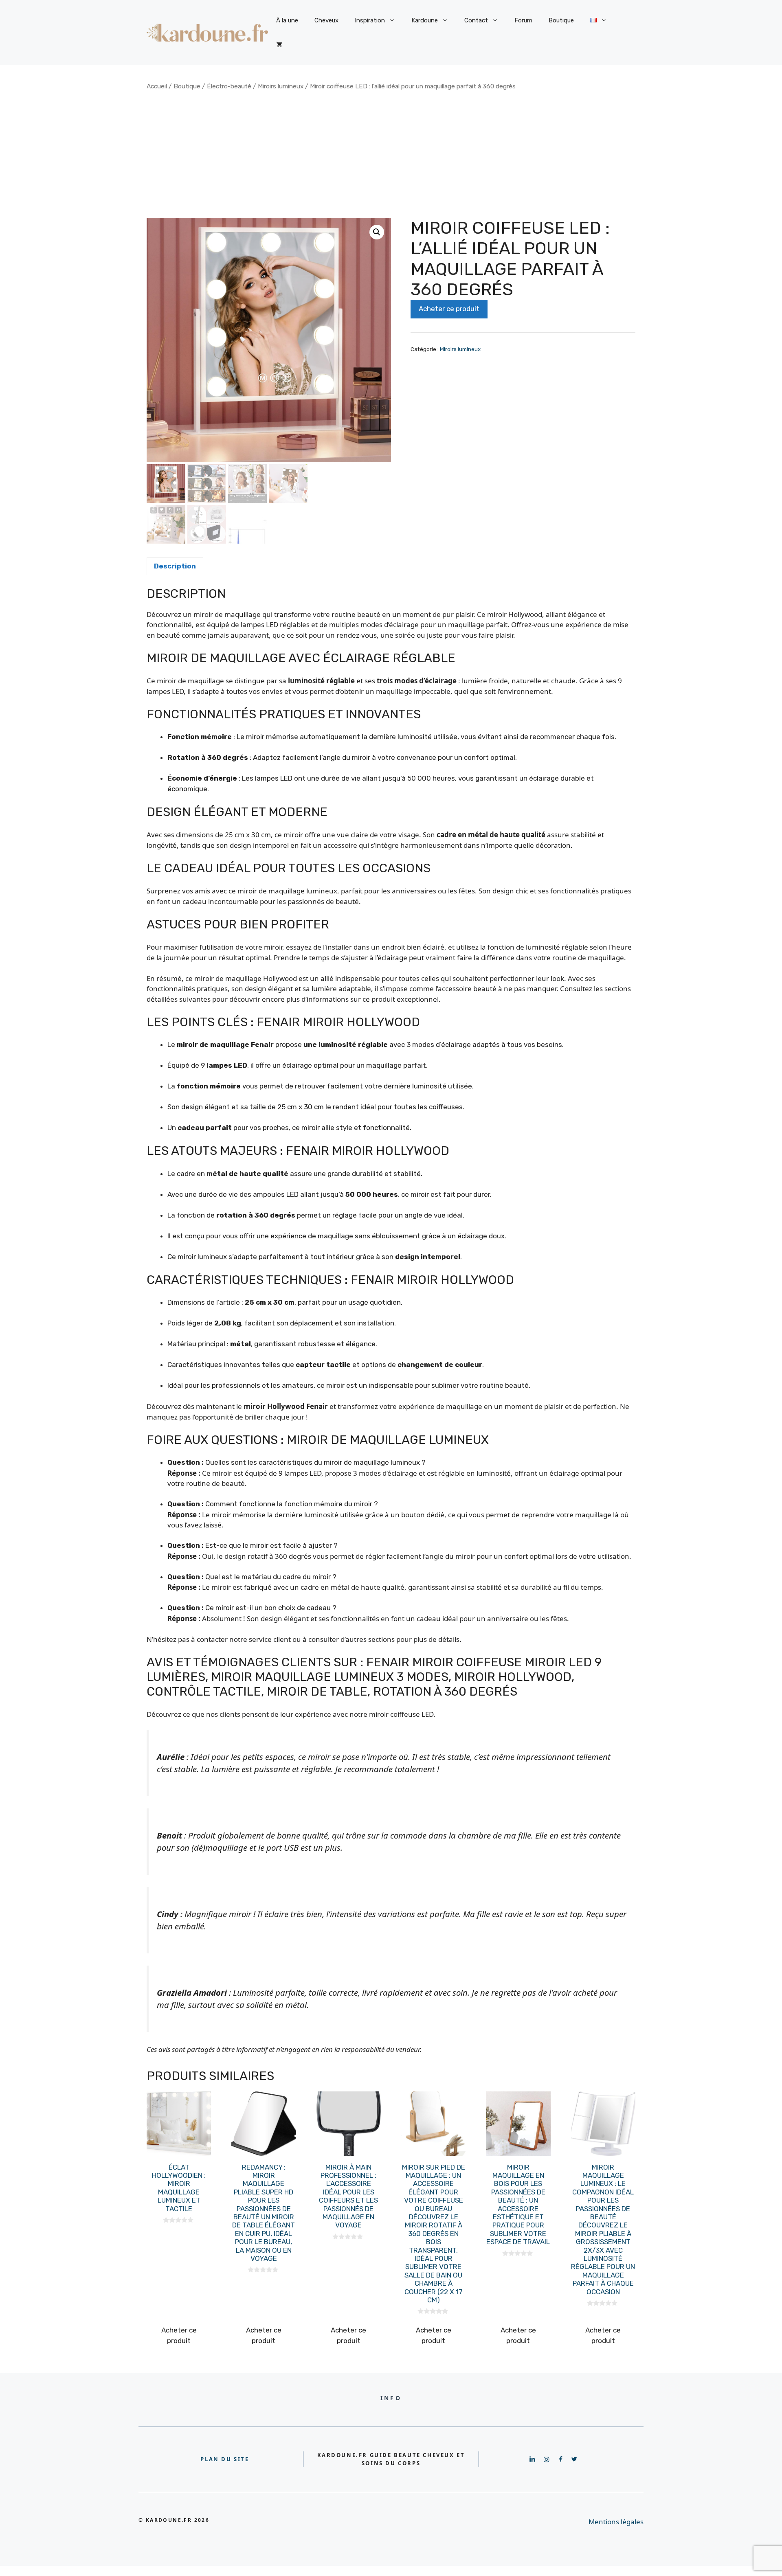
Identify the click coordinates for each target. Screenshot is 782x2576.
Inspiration (370, 20)
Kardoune (425, 20)
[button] (377, 232)
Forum (523, 20)
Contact (476, 20)
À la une (287, 20)
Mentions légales (616, 2522)
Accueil (157, 86)
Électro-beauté (229, 86)
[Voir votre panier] (279, 45)
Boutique (561, 20)
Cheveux (326, 20)
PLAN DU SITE (225, 2459)
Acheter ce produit (449, 309)
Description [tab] (175, 566)
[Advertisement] (391, 154)
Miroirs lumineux (281, 86)
